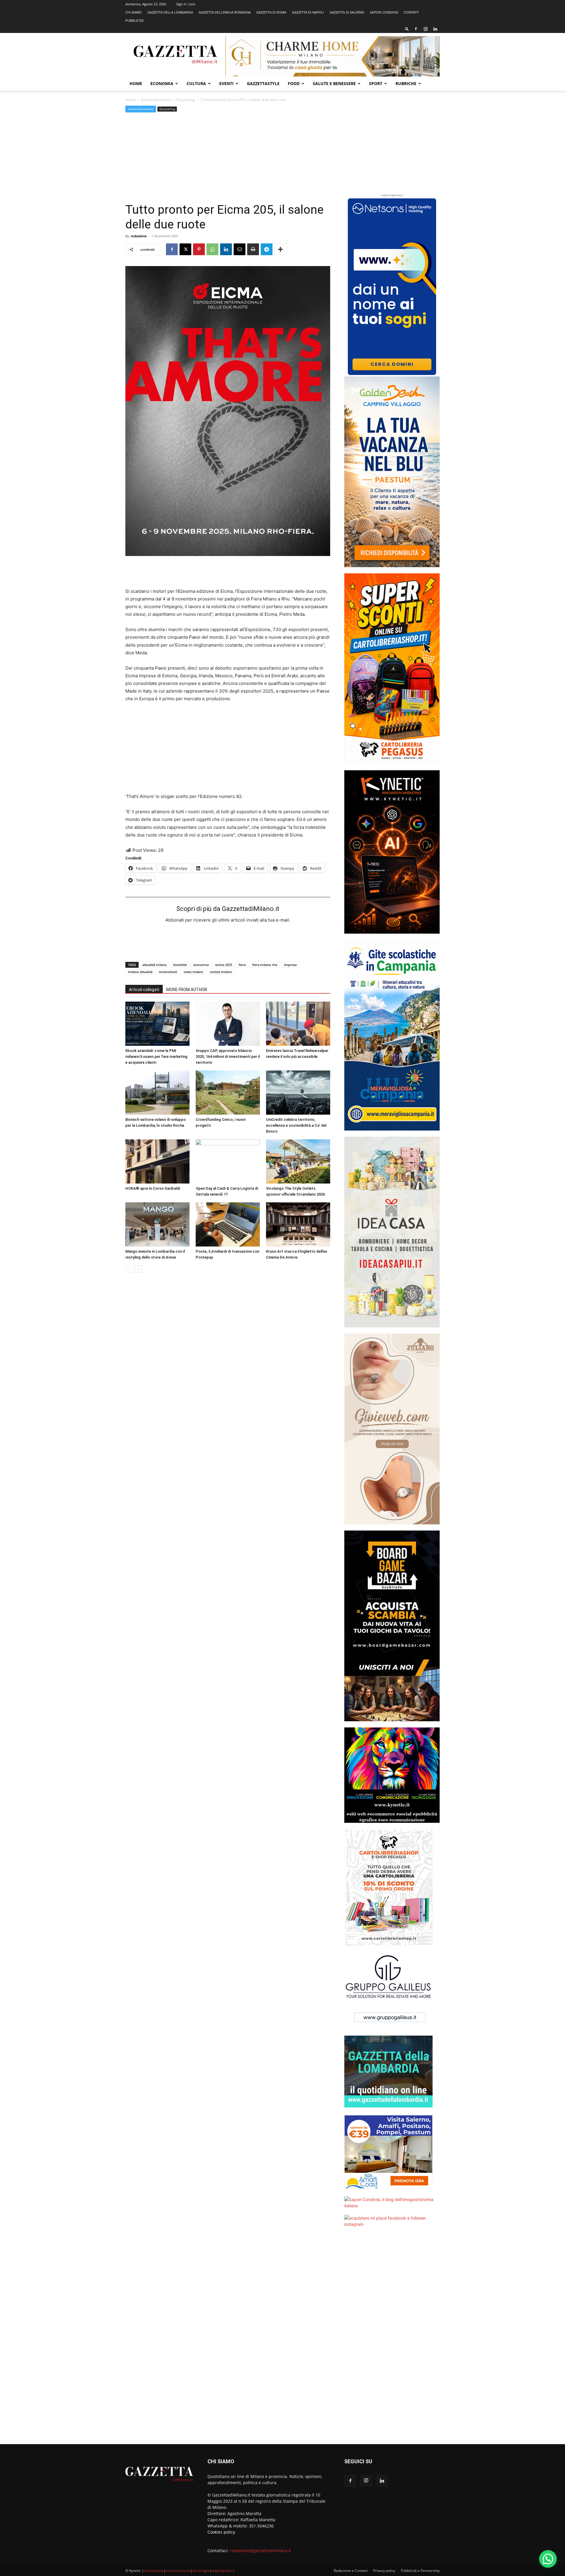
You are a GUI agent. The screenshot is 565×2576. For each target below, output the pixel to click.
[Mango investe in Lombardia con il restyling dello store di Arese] (157, 1224)
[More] (280, 249)
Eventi (226, 83)
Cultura (196, 83)
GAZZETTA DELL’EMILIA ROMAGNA (225, 12)
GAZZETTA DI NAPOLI (308, 12)
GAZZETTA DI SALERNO (347, 12)
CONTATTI (411, 12)
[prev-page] (129, 1269)
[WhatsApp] (212, 249)
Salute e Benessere (334, 83)
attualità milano (155, 965)
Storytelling (186, 100)
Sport (376, 83)
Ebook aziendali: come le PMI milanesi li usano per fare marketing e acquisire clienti (156, 1057)
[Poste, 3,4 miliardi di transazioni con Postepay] (228, 1224)
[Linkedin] (435, 29)
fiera (242, 965)
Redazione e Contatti (351, 2571)
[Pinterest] (199, 249)
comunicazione (178, 2571)
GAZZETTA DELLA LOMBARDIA (170, 12)
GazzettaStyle (263, 83)
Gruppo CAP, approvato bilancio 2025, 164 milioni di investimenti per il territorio (228, 1057)
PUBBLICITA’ (134, 20)
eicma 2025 (224, 965)
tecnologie (201, 2571)
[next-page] (138, 1269)
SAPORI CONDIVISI (384, 12)
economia (201, 965)
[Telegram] (267, 249)
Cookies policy (221, 2532)
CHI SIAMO (134, 12)
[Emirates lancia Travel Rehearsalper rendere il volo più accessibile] (298, 1024)
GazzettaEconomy (156, 100)
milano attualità (140, 972)
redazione (139, 236)
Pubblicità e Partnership (420, 2571)
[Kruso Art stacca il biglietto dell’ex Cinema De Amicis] (298, 1224)
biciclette (180, 965)
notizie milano (221, 972)
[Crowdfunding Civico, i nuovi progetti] (228, 1093)
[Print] (253, 249)
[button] (407, 29)
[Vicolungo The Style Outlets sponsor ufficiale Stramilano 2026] (298, 1161)
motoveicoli (168, 972)
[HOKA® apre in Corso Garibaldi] (157, 1161)
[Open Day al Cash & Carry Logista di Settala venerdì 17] (228, 1161)
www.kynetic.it (223, 2571)
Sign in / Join (186, 4)
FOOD (294, 83)
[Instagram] (426, 29)
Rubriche (406, 83)
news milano (193, 972)
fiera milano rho (265, 965)
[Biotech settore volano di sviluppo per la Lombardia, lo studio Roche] (157, 1093)
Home (136, 83)
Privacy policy (384, 2571)
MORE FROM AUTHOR (187, 990)
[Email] (240, 249)
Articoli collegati (144, 990)
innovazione (154, 2571)
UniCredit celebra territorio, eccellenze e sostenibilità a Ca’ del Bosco (296, 1125)
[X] (185, 249)
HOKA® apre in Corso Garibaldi (153, 1188)
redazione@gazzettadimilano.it (260, 2551)
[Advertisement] (228, 158)
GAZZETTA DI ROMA (271, 12)
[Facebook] (416, 29)
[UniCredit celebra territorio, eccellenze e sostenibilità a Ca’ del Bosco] (298, 1093)
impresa (290, 965)
